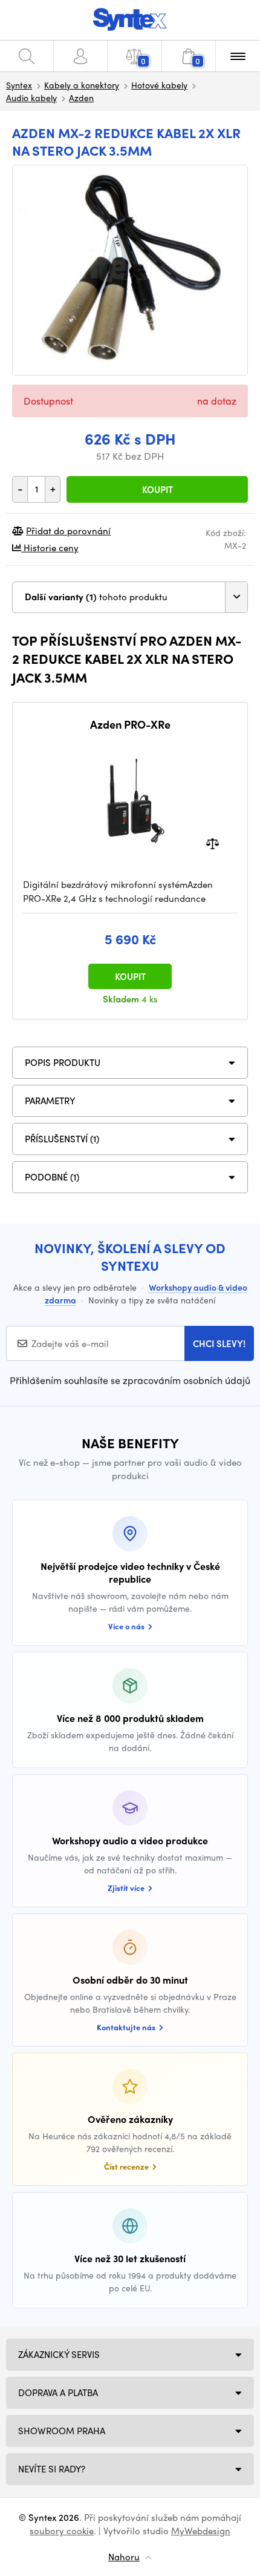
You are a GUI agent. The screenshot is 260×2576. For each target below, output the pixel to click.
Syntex (19, 85)
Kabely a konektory (82, 85)
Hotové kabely (159, 85)
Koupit (158, 489)
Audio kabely (31, 98)
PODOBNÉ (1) (52, 1177)
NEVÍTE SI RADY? (52, 2469)
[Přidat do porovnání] (213, 843)
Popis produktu (63, 1062)
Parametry (50, 1101)
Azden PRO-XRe (130, 724)
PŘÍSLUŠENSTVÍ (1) (62, 1139)
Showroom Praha (62, 2431)
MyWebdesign (201, 2531)
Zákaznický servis (59, 2354)
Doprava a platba (58, 2392)
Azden (81, 98)
